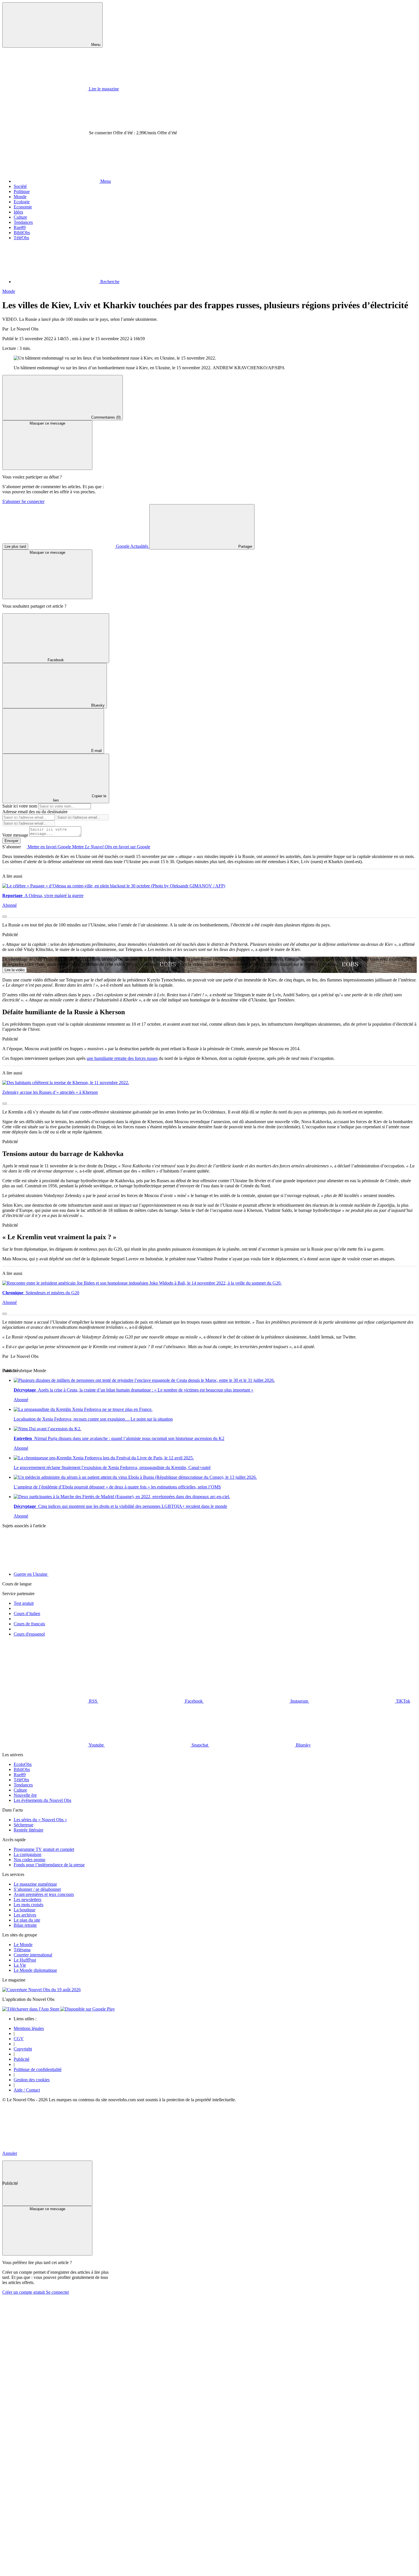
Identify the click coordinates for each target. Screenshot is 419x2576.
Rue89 (20, 227)
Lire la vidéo (15, 970)
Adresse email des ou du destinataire (35, 812)
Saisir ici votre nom (20, 806)
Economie (23, 207)
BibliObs (22, 233)
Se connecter (33, 501)
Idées (18, 212)
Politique (22, 191)
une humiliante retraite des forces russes (122, 1058)
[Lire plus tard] (5, 916)
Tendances (23, 222)
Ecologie (22, 202)
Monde (20, 197)
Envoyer (11, 841)
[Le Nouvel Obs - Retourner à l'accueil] (187, 44)
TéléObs (21, 238)
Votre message (16, 835)
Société (20, 186)
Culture (20, 217)
